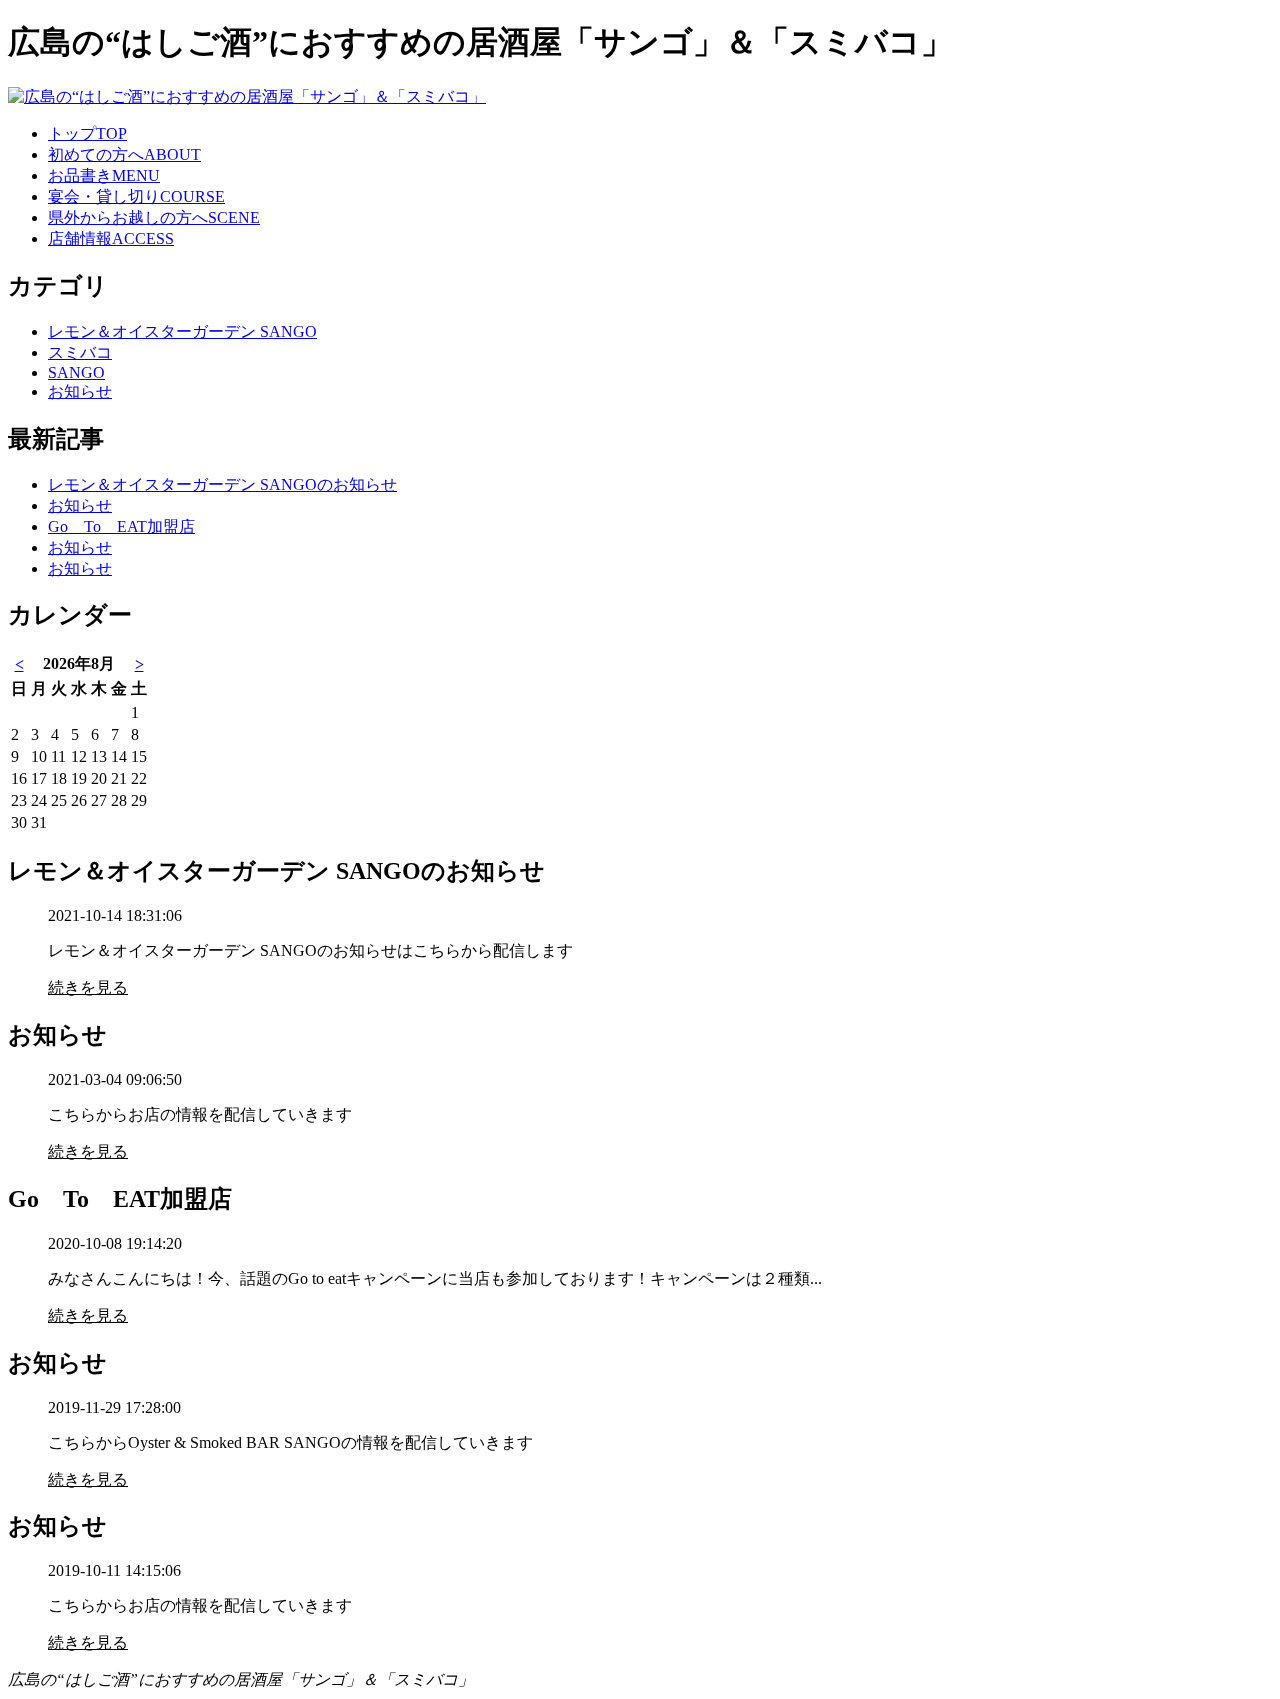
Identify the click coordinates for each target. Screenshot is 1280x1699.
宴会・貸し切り (136, 196)
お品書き (104, 175)
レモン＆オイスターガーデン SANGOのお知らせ (222, 484)
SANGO (76, 372)
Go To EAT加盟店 (121, 526)
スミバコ (80, 352)
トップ (87, 133)
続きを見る (88, 987)
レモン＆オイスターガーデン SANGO (182, 331)
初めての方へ (124, 154)
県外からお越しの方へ (154, 217)
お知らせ (80, 391)
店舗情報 (111, 238)
